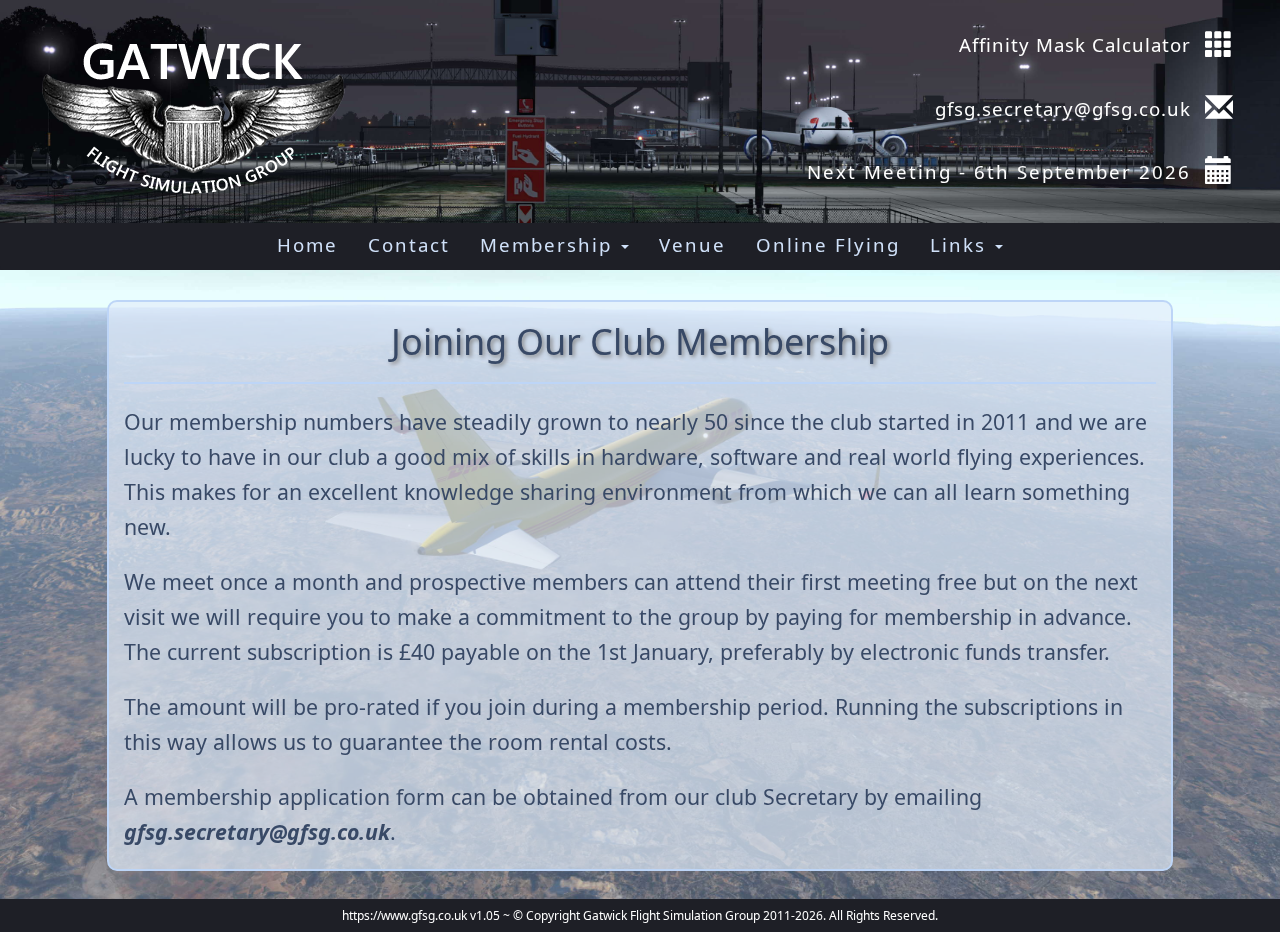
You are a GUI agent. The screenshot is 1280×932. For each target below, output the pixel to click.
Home (307, 244)
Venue (692, 244)
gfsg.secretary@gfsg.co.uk (1060, 108)
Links (961, 244)
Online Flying (828, 244)
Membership (549, 244)
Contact (409, 244)
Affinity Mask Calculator (1075, 44)
